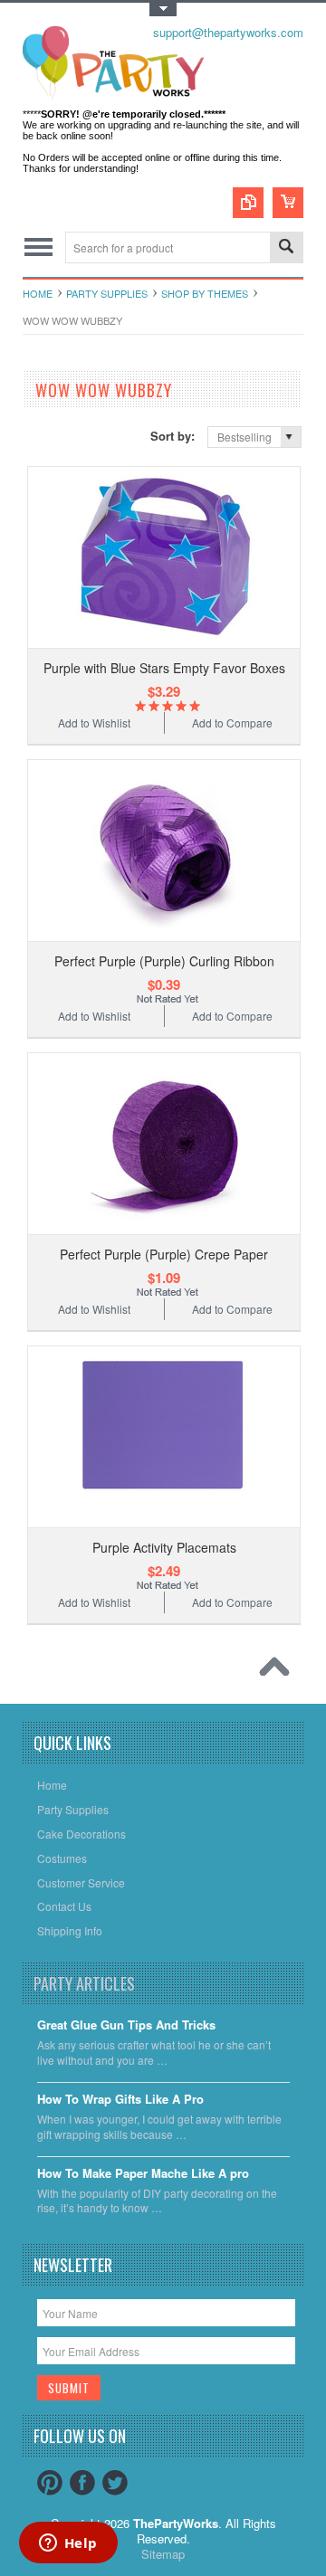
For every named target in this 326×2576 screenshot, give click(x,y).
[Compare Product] (248, 203)
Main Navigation (38, 247)
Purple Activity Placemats (164, 1547)
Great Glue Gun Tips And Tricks (126, 2025)
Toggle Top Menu (163, 10)
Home (38, 293)
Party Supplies (107, 293)
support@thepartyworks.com (228, 32)
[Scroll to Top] (279, 1671)
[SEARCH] (286, 248)
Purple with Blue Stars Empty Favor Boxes (164, 668)
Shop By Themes (205, 293)
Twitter (115, 2483)
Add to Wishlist (94, 722)
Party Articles (84, 1983)
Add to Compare (232, 722)
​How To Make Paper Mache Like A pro (143, 2174)
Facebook (82, 2483)
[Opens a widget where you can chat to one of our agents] (68, 2544)
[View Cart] (288, 203)
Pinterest (50, 2483)
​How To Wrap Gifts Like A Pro (120, 2100)
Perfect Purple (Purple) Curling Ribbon (164, 961)
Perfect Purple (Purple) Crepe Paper (164, 1254)
